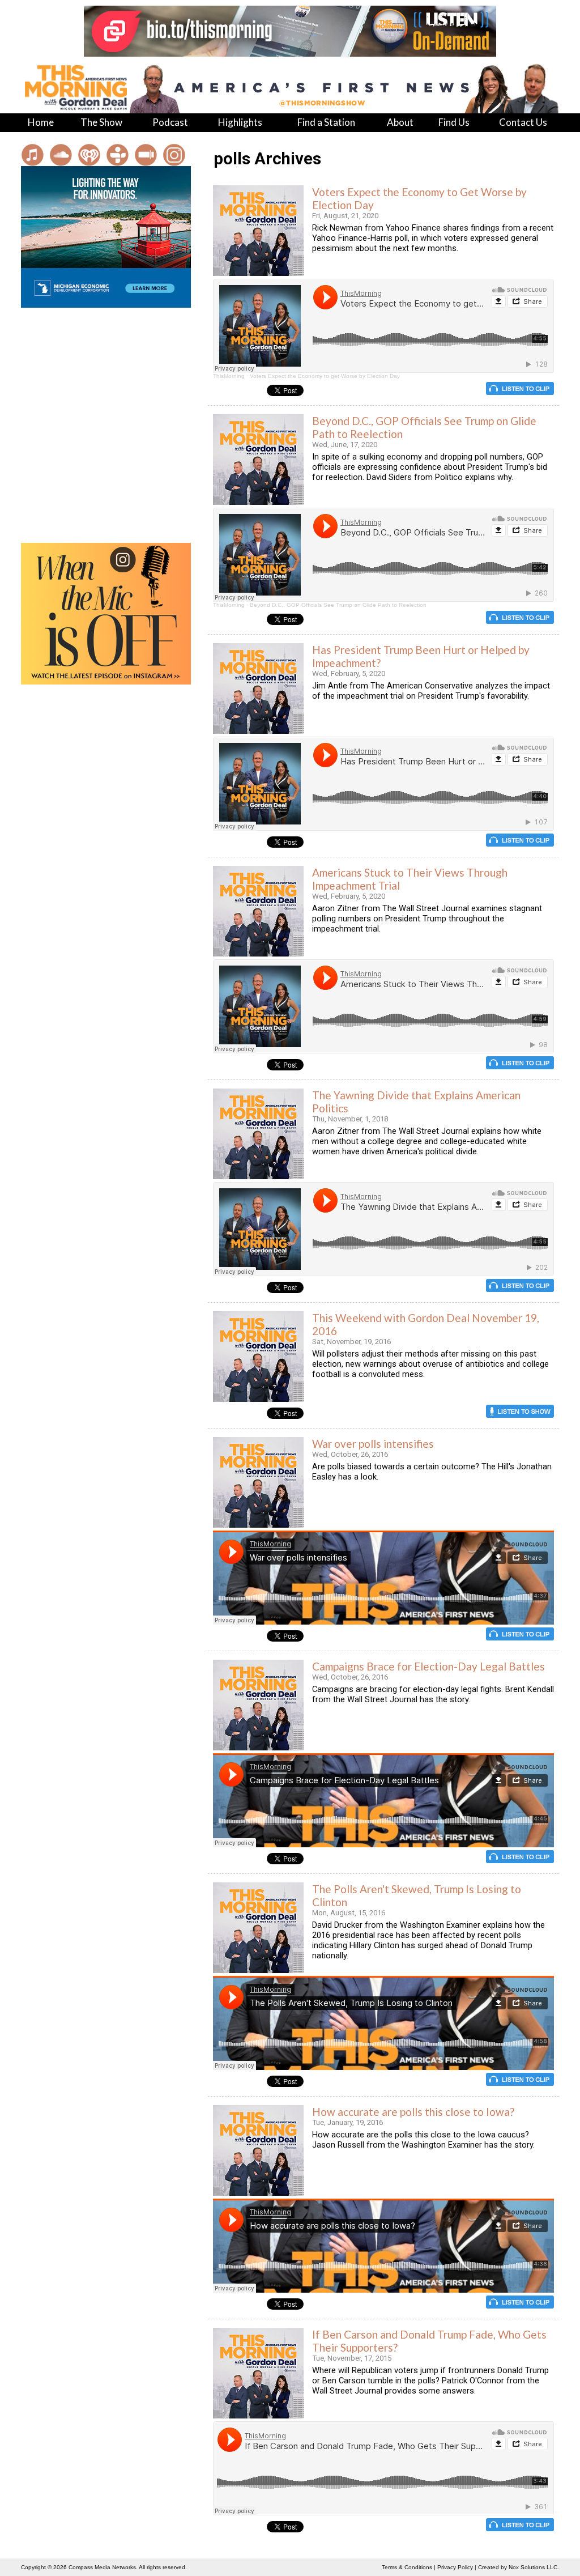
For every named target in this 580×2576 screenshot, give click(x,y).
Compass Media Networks (102, 2567)
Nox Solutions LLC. (534, 2567)
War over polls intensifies (373, 1444)
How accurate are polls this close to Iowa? (413, 2112)
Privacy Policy (455, 2567)
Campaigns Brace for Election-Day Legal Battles (428, 1666)
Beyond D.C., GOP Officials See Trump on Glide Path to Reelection (338, 605)
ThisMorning (229, 376)
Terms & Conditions (407, 2567)
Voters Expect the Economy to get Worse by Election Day (325, 376)
